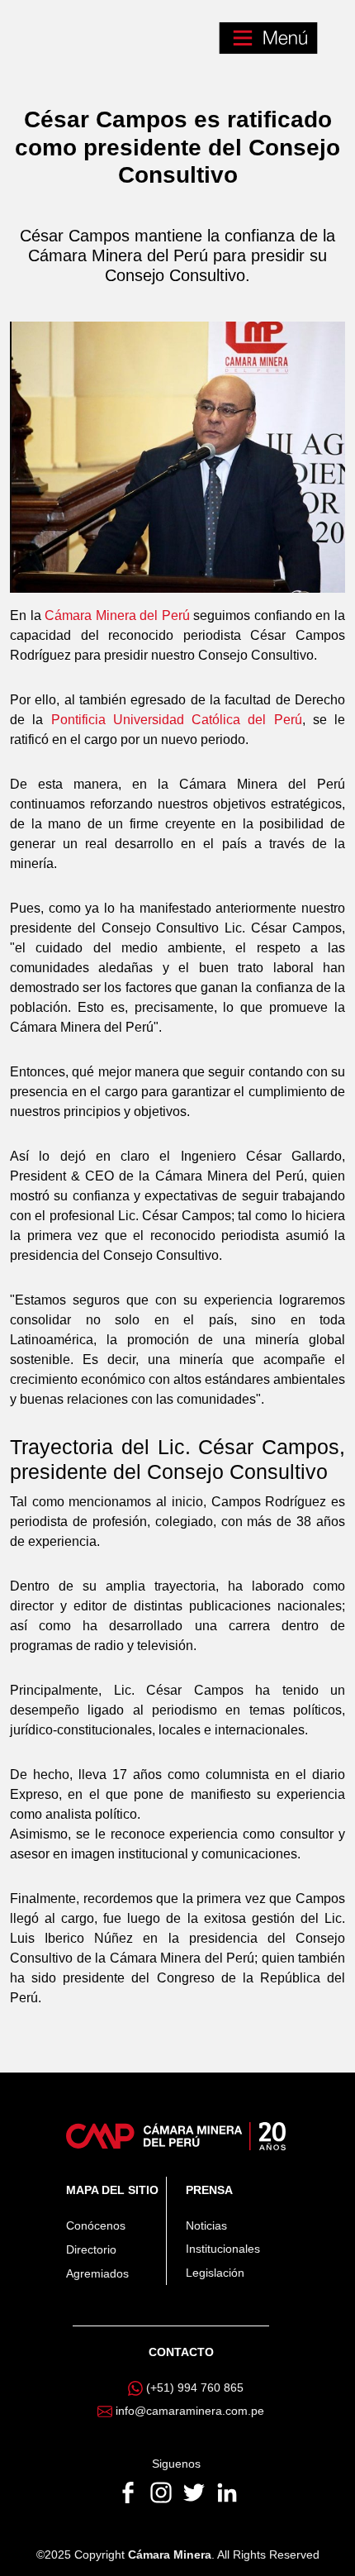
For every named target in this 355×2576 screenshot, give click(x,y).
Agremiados (97, 2273)
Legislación (215, 2273)
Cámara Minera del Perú (117, 615)
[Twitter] (196, 2491)
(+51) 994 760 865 (195, 2388)
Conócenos (96, 2225)
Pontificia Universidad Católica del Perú (177, 720)
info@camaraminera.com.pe (190, 2411)
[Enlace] (175, 2135)
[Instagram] (163, 2491)
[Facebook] (130, 2491)
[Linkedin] (227, 2491)
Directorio (91, 2249)
